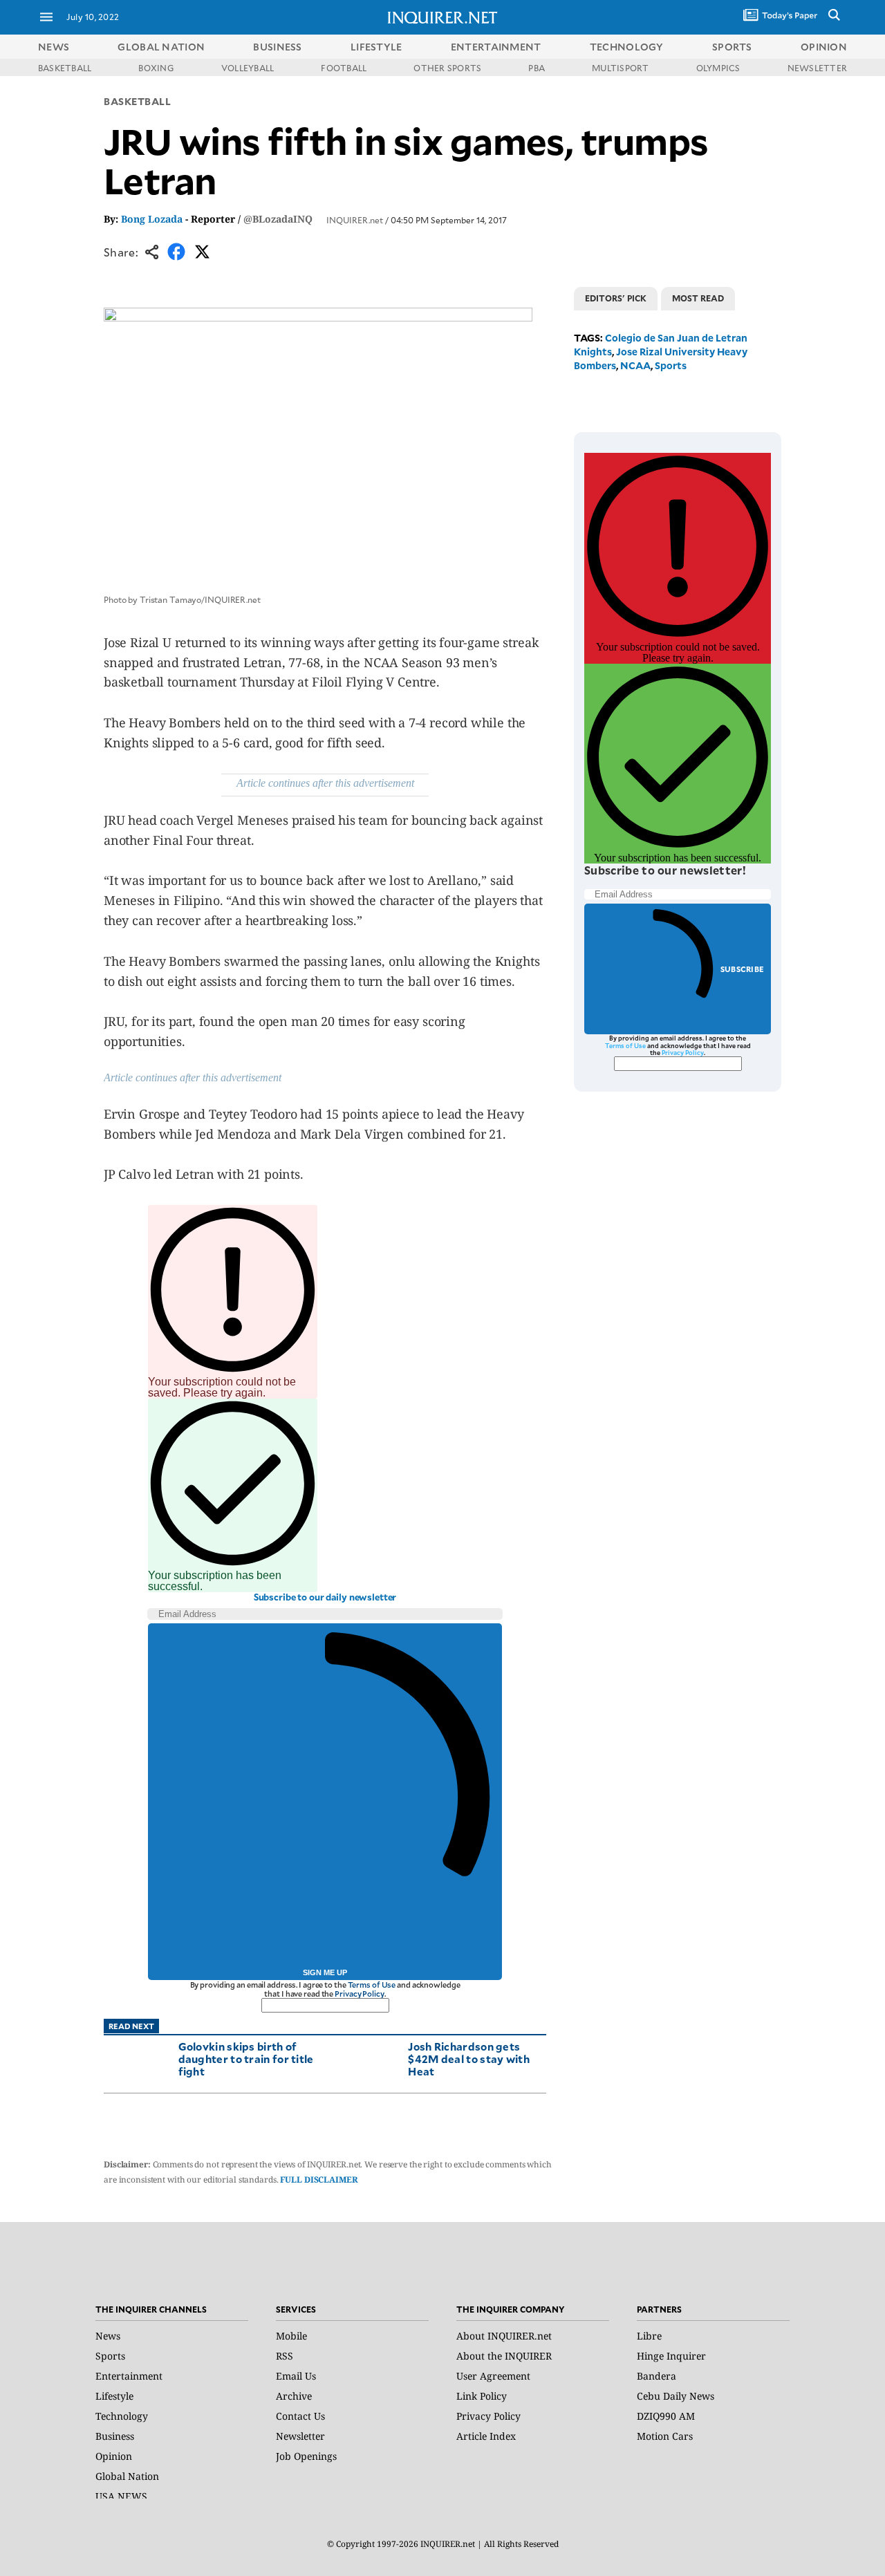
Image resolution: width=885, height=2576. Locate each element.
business (277, 47)
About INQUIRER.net (504, 2336)
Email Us (296, 2376)
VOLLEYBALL (248, 68)
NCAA (635, 365)
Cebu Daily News (676, 2396)
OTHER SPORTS (447, 68)
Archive (294, 2396)
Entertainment (129, 2376)
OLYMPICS (718, 68)
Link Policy (482, 2396)
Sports (671, 365)
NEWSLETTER (817, 68)
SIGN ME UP (325, 1972)
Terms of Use (372, 1985)
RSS (285, 2356)
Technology (122, 2416)
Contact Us (300, 2416)
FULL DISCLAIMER (319, 2180)
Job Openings (306, 2456)
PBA (537, 68)
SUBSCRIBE (742, 969)
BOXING (156, 68)
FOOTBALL (344, 68)
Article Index (486, 2436)
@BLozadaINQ (278, 219)
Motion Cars (665, 2436)
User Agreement (493, 2376)
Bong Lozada (152, 219)
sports (732, 47)
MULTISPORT (620, 68)
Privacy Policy (359, 1994)
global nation (161, 47)
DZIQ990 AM (666, 2416)
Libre (649, 2336)
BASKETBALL (65, 68)
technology (627, 47)
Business (115, 2436)
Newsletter (300, 2436)
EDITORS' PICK (616, 298)
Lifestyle (114, 2396)
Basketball (138, 101)
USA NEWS (121, 2496)
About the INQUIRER (504, 2356)
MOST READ (698, 298)
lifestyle (376, 47)
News (54, 47)
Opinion (114, 2456)
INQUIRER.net (355, 220)
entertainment (496, 47)
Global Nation (127, 2476)
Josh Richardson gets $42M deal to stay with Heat (469, 2059)
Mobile (291, 2336)
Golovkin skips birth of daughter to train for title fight (246, 2059)
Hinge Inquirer (671, 2356)
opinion (824, 47)
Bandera (656, 2376)
